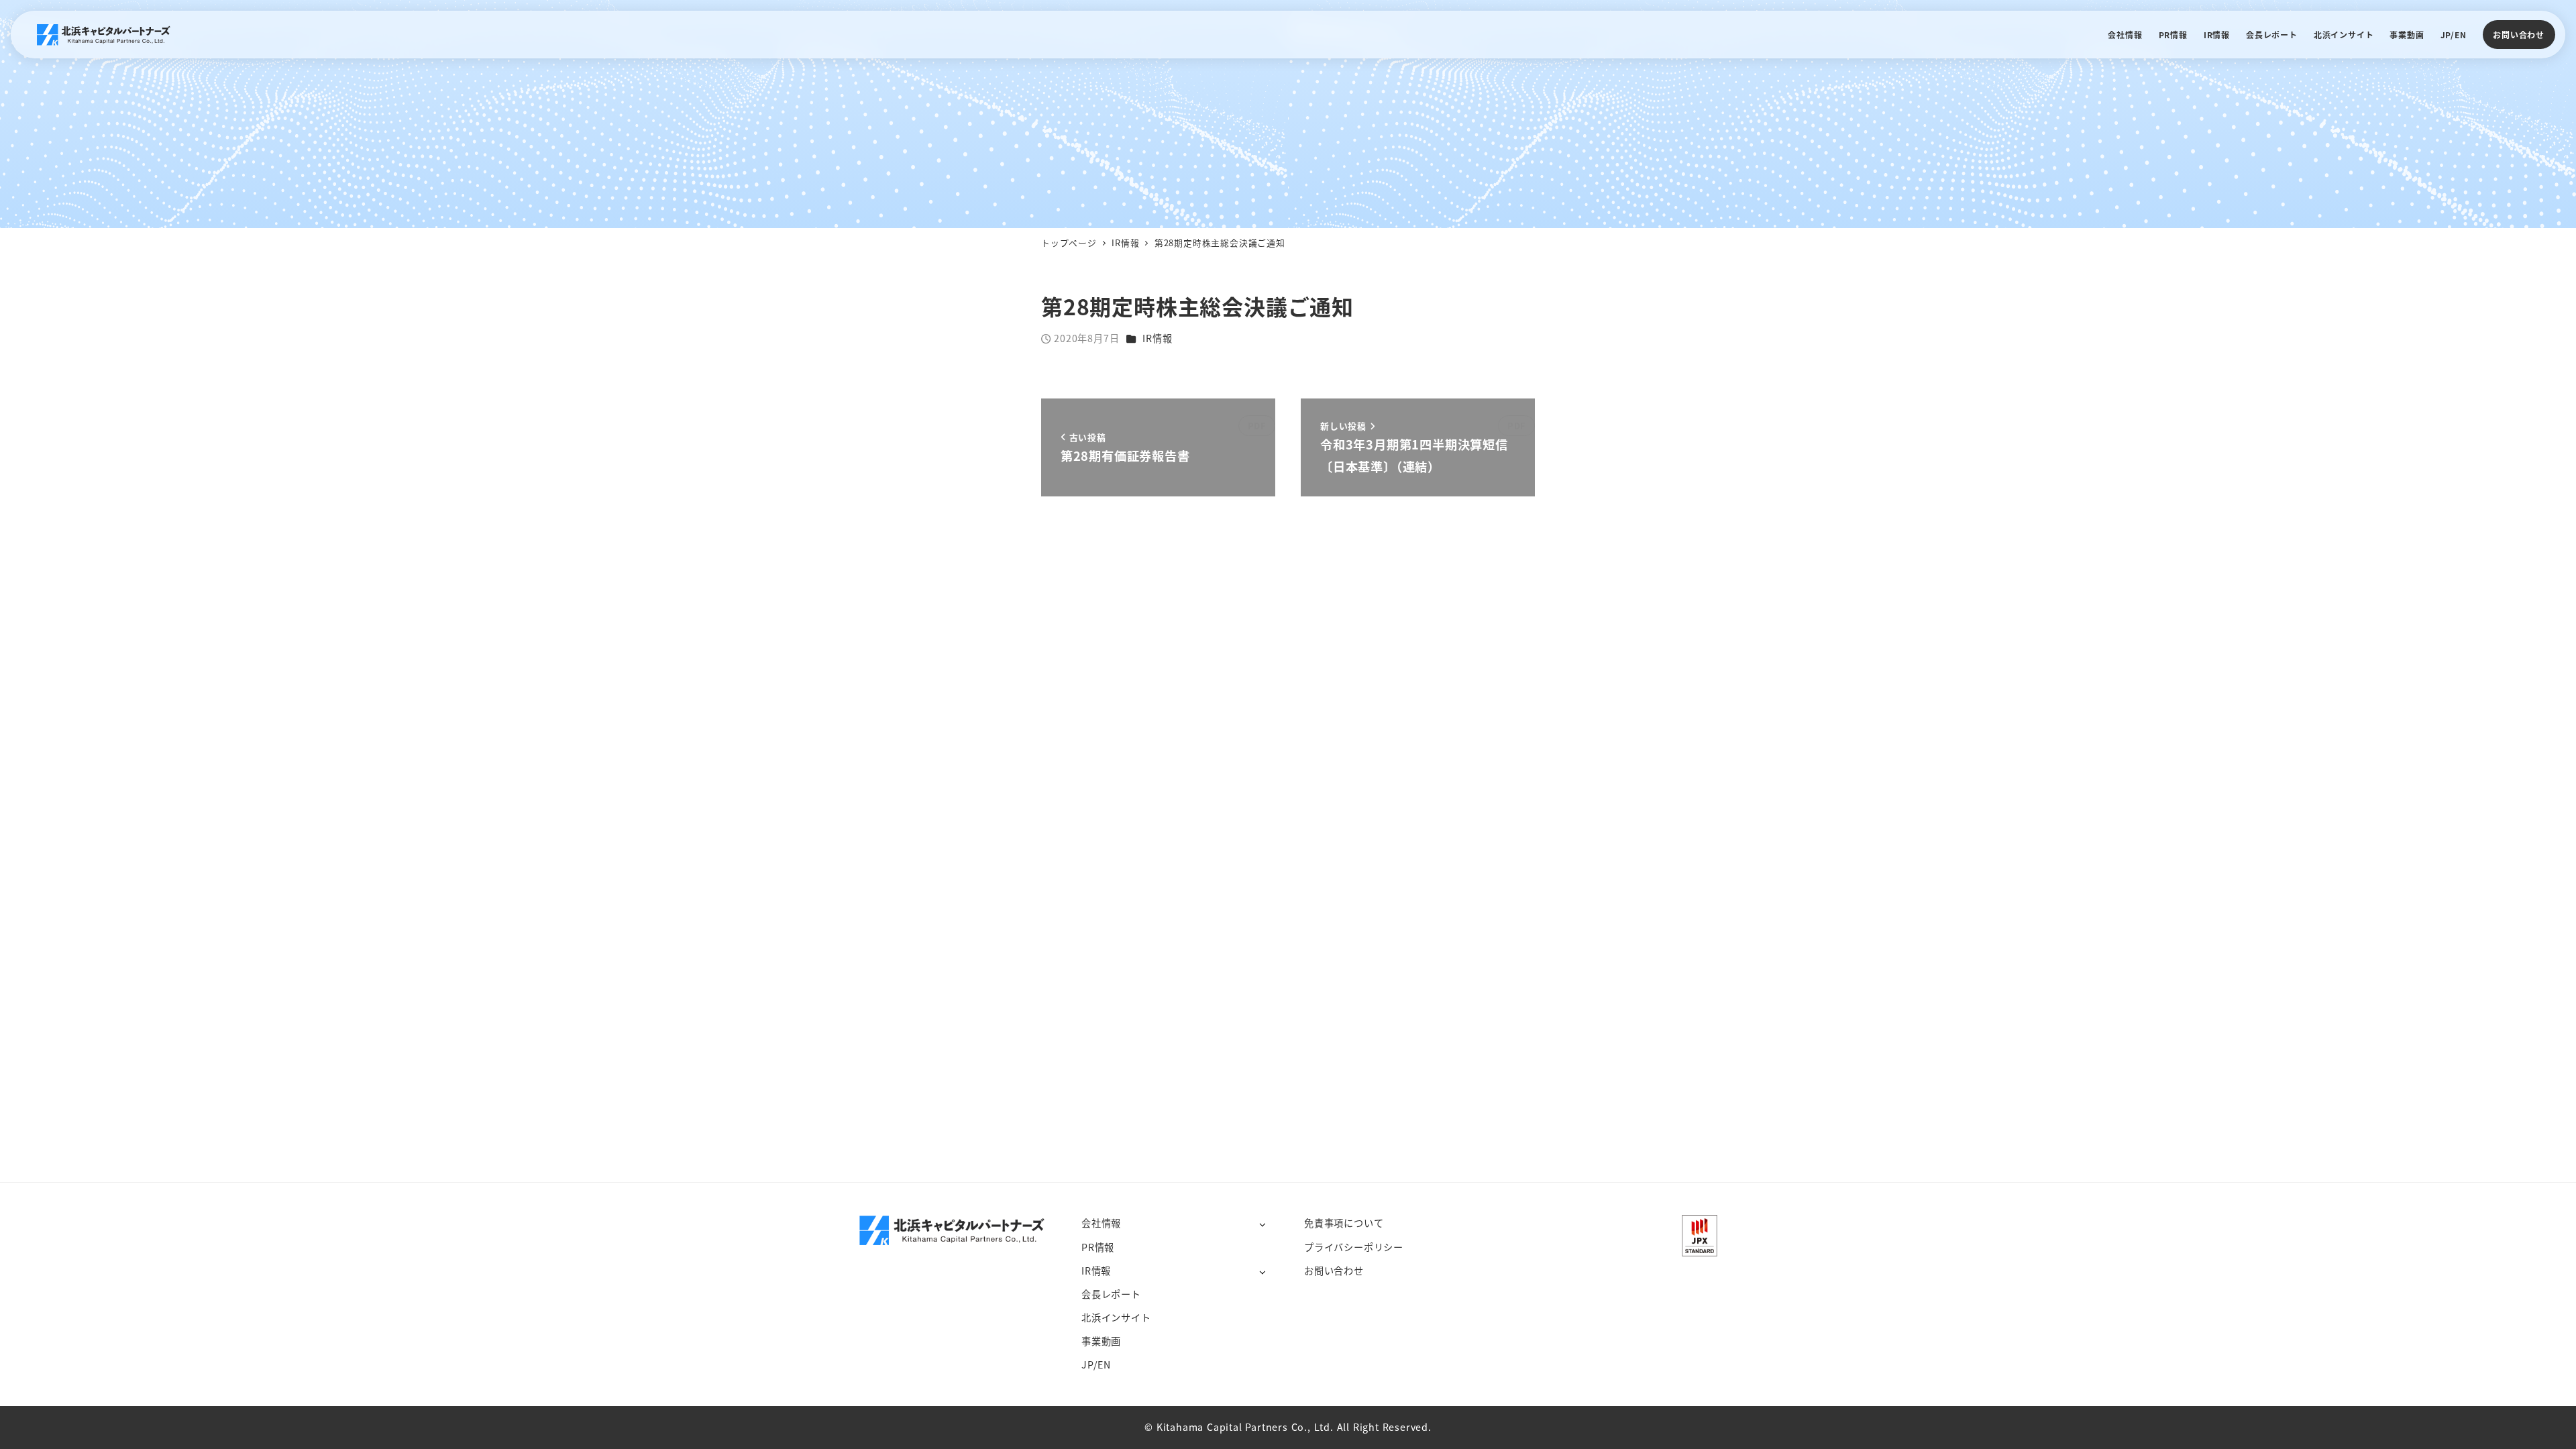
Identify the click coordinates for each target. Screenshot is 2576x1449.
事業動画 (1101, 1341)
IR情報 (1157, 338)
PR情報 (1098, 1247)
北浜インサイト (1116, 1318)
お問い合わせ (2519, 35)
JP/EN (1096, 1364)
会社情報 (1101, 1223)
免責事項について (1344, 1223)
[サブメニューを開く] (1262, 1224)
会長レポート (1111, 1294)
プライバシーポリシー (1354, 1247)
